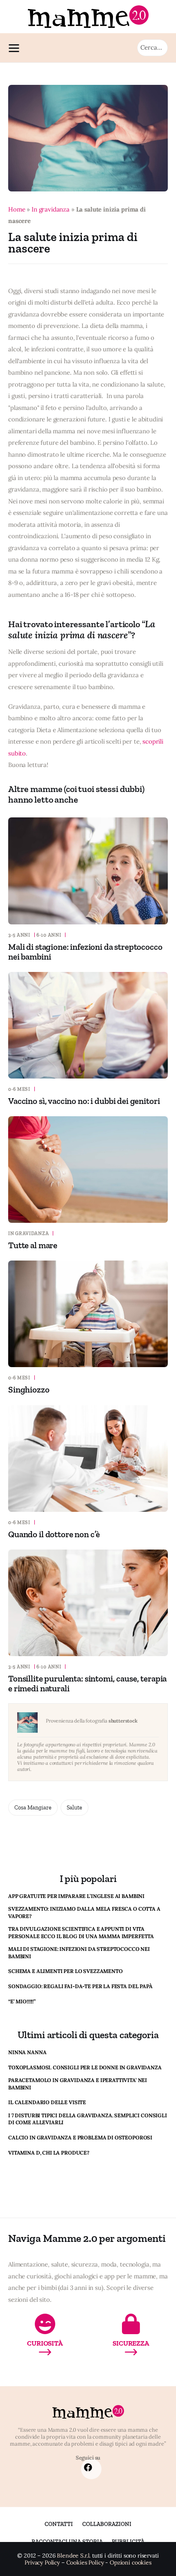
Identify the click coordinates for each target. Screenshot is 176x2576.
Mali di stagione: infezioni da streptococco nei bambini (85, 952)
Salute (74, 1808)
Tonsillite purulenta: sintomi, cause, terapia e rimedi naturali (87, 1683)
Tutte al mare (33, 1245)
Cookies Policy (85, 2563)
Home (17, 209)
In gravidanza (51, 209)
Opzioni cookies (131, 2563)
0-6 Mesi (19, 1089)
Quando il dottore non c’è (54, 1534)
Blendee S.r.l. (74, 2556)
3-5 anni (19, 935)
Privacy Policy (42, 2563)
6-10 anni (49, 935)
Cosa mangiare (33, 1808)
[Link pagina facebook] (88, 2468)
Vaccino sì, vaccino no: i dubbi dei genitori (84, 1101)
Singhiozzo (29, 1389)
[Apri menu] (16, 48)
